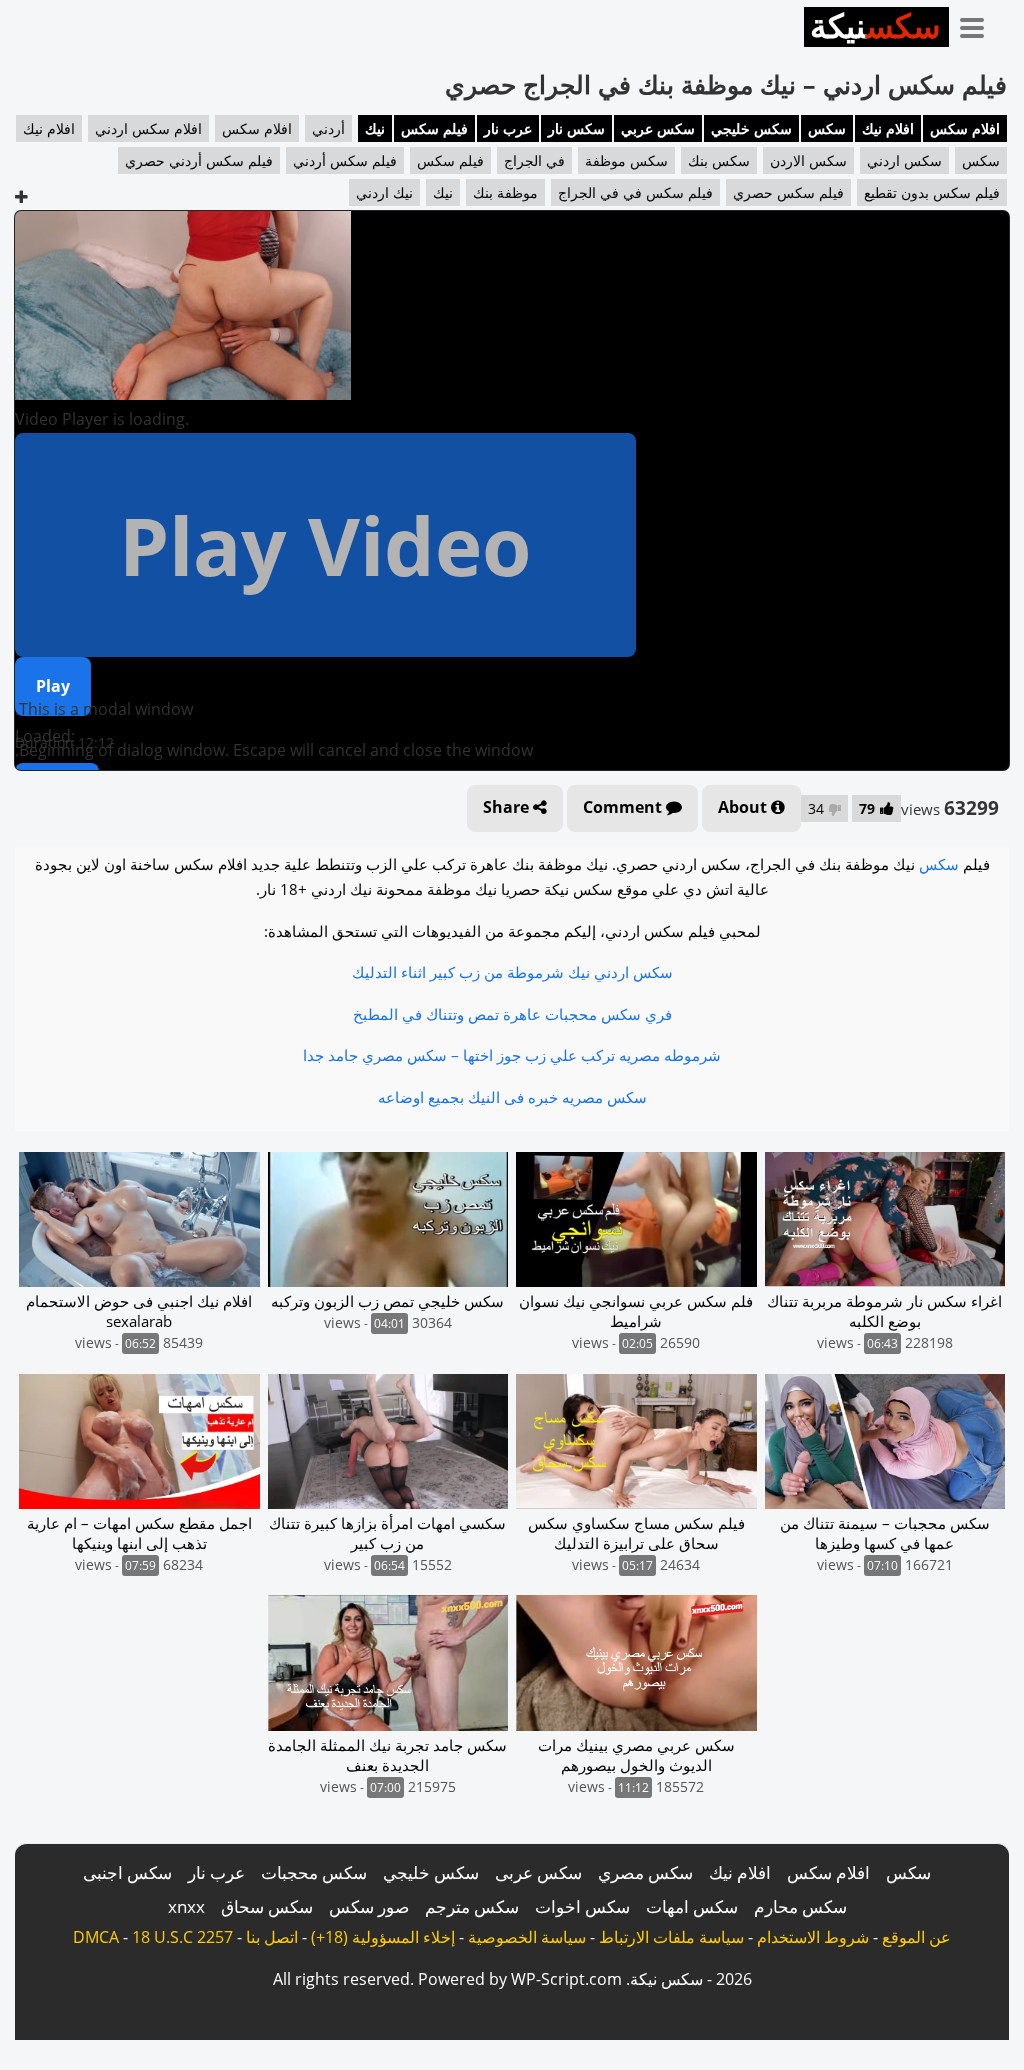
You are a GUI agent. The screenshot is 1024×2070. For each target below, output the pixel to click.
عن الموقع (916, 1937)
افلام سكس (965, 128)
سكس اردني (904, 160)
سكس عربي (658, 128)
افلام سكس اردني (148, 128)
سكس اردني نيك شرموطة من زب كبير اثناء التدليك (512, 972)
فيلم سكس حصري (788, 192)
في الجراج (534, 160)
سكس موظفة (626, 160)
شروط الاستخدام (813, 1937)
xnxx (186, 1906)
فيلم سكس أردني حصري (199, 160)
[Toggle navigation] (979, 24)
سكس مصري (645, 1872)
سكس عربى (538, 1872)
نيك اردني (384, 192)
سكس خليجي (751, 128)
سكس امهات (692, 1906)
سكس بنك (719, 160)
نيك (375, 128)
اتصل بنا (272, 1937)
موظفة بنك (505, 192)
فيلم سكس (434, 128)
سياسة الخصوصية (527, 1937)
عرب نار (508, 128)
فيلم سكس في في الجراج (635, 192)
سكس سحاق (267, 1906)
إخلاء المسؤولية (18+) (383, 1937)
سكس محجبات (314, 1872)
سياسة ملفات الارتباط (671, 1937)
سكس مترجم (472, 1906)
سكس (827, 128)
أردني (328, 128)
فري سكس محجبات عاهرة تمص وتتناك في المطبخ (512, 1014)
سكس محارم (800, 1906)
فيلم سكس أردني (345, 160)
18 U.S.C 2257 (182, 1937)
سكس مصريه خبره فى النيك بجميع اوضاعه (512, 1097)
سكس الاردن (808, 160)
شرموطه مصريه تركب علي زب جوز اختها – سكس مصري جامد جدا (512, 1055)
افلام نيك (888, 128)
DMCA (96, 1937)
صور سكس (369, 1906)
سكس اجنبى (127, 1872)
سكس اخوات (582, 1906)
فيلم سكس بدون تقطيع (932, 192)
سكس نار (576, 128)
